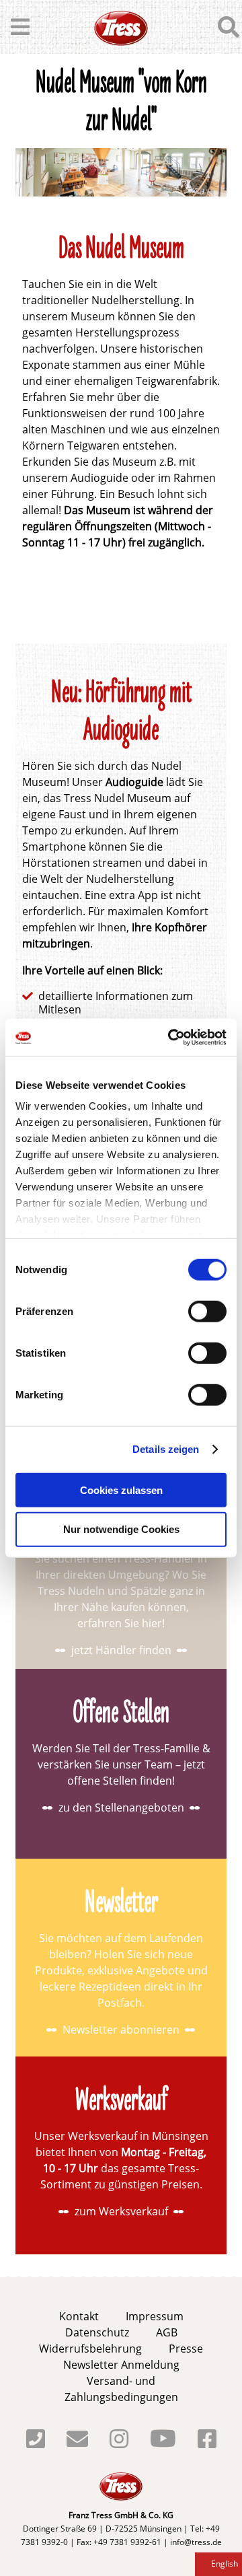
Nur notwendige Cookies (121, 1529)
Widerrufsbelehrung (90, 2349)
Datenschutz (97, 2332)
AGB (167, 2332)
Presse (186, 2349)
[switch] (207, 1311)
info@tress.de (196, 2542)
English (225, 2564)
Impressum (155, 2316)
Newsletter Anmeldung (121, 2365)
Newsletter (121, 1904)
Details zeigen (166, 1449)
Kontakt (79, 2316)
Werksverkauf (121, 2102)
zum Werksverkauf (121, 2211)
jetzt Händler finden (121, 1650)
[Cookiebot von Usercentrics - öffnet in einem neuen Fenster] (171, 1038)
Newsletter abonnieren (121, 2030)
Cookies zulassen (121, 1490)
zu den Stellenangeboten (121, 1808)
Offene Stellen (121, 1715)
